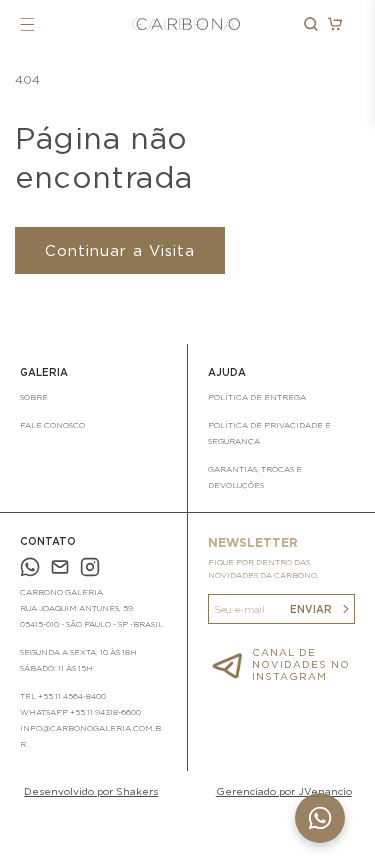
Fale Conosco (52, 425)
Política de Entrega (257, 397)
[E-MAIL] (60, 569)
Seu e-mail (239, 609)
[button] (27, 24)
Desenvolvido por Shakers (91, 791)
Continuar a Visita (120, 251)
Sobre (34, 397)
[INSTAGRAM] (90, 569)
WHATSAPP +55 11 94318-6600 (80, 712)
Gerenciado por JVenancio (284, 791)
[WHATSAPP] (30, 569)
